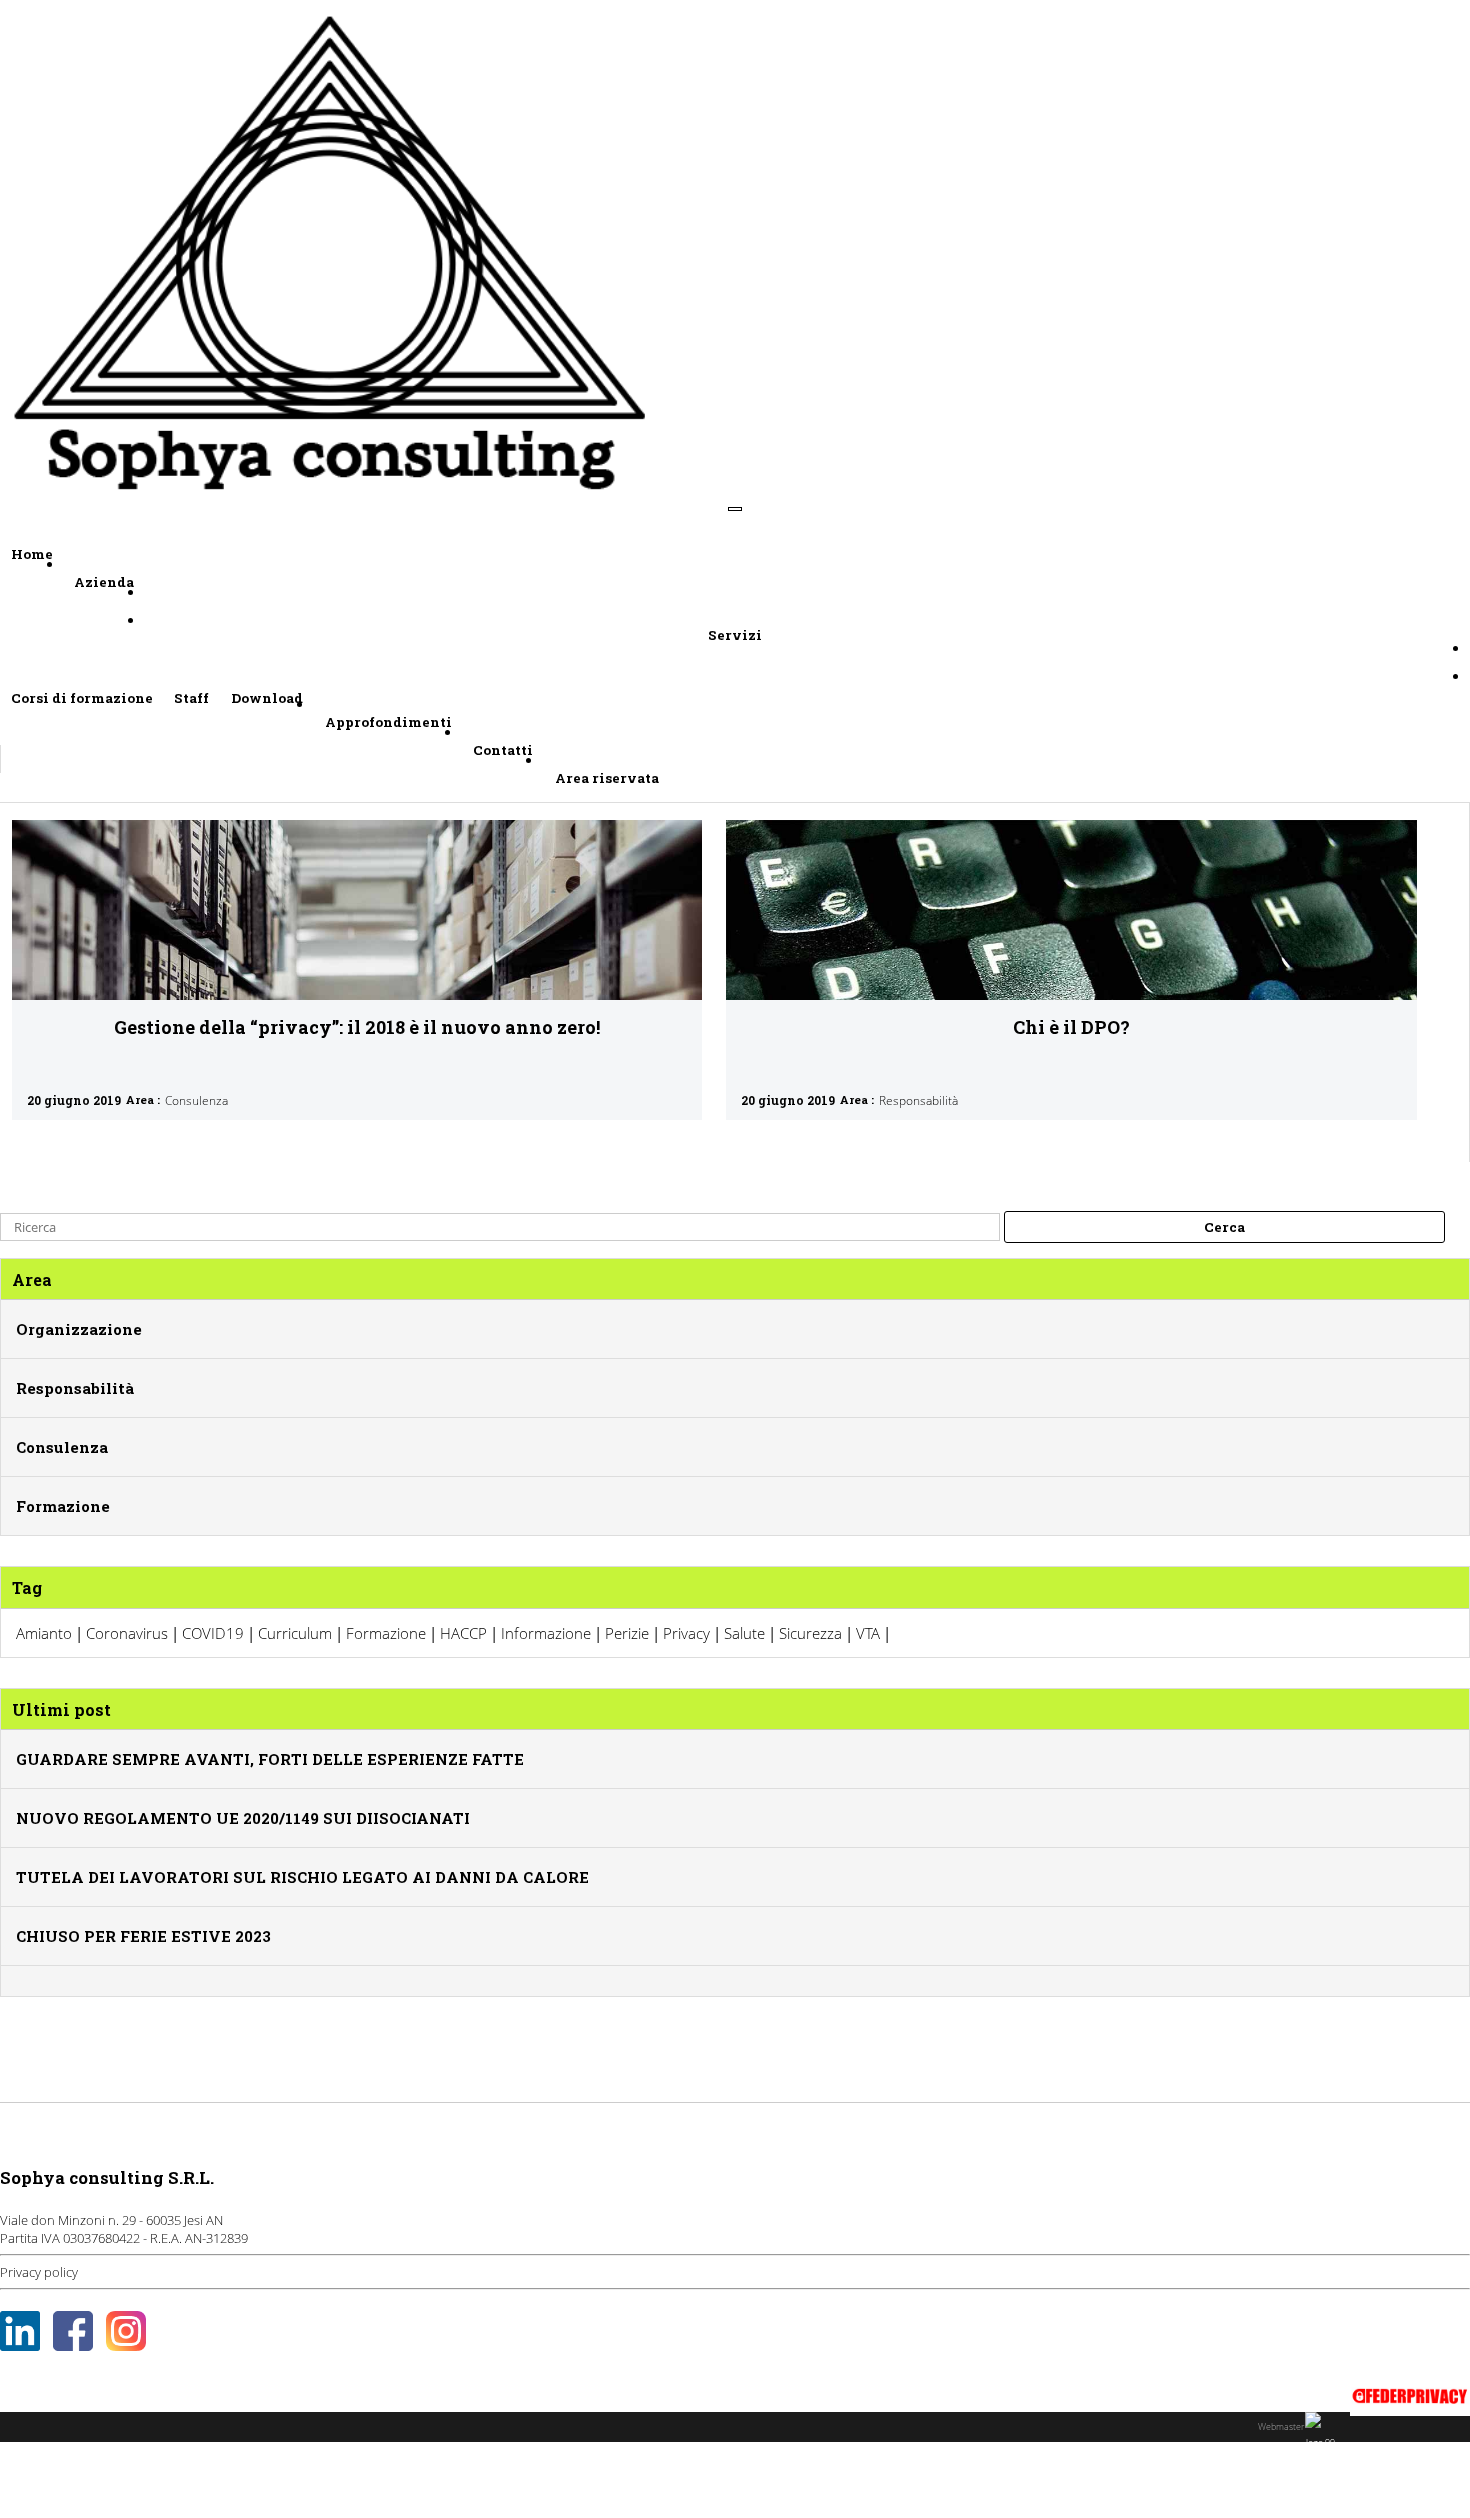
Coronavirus (127, 1633)
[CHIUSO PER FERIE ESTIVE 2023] (143, 1916)
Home (32, 554)
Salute (744, 1633)
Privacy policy (39, 2272)
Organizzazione (79, 1329)
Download (267, 698)
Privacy (686, 1633)
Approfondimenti (388, 722)
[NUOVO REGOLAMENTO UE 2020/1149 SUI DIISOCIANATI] (243, 1798)
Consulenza (196, 1100)
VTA (868, 1633)
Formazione (63, 1506)
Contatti (503, 750)
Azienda (104, 582)
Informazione (546, 1633)
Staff (191, 698)
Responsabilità (918, 1100)
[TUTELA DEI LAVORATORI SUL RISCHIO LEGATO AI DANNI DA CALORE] (302, 1857)
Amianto (44, 1633)
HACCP (463, 1633)
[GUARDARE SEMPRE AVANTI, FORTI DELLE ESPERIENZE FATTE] (270, 1739)
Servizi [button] (735, 635)
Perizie (627, 1633)
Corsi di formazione (82, 698)
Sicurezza (810, 1633)
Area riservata (607, 778)
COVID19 (213, 1633)
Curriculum (295, 1633)
